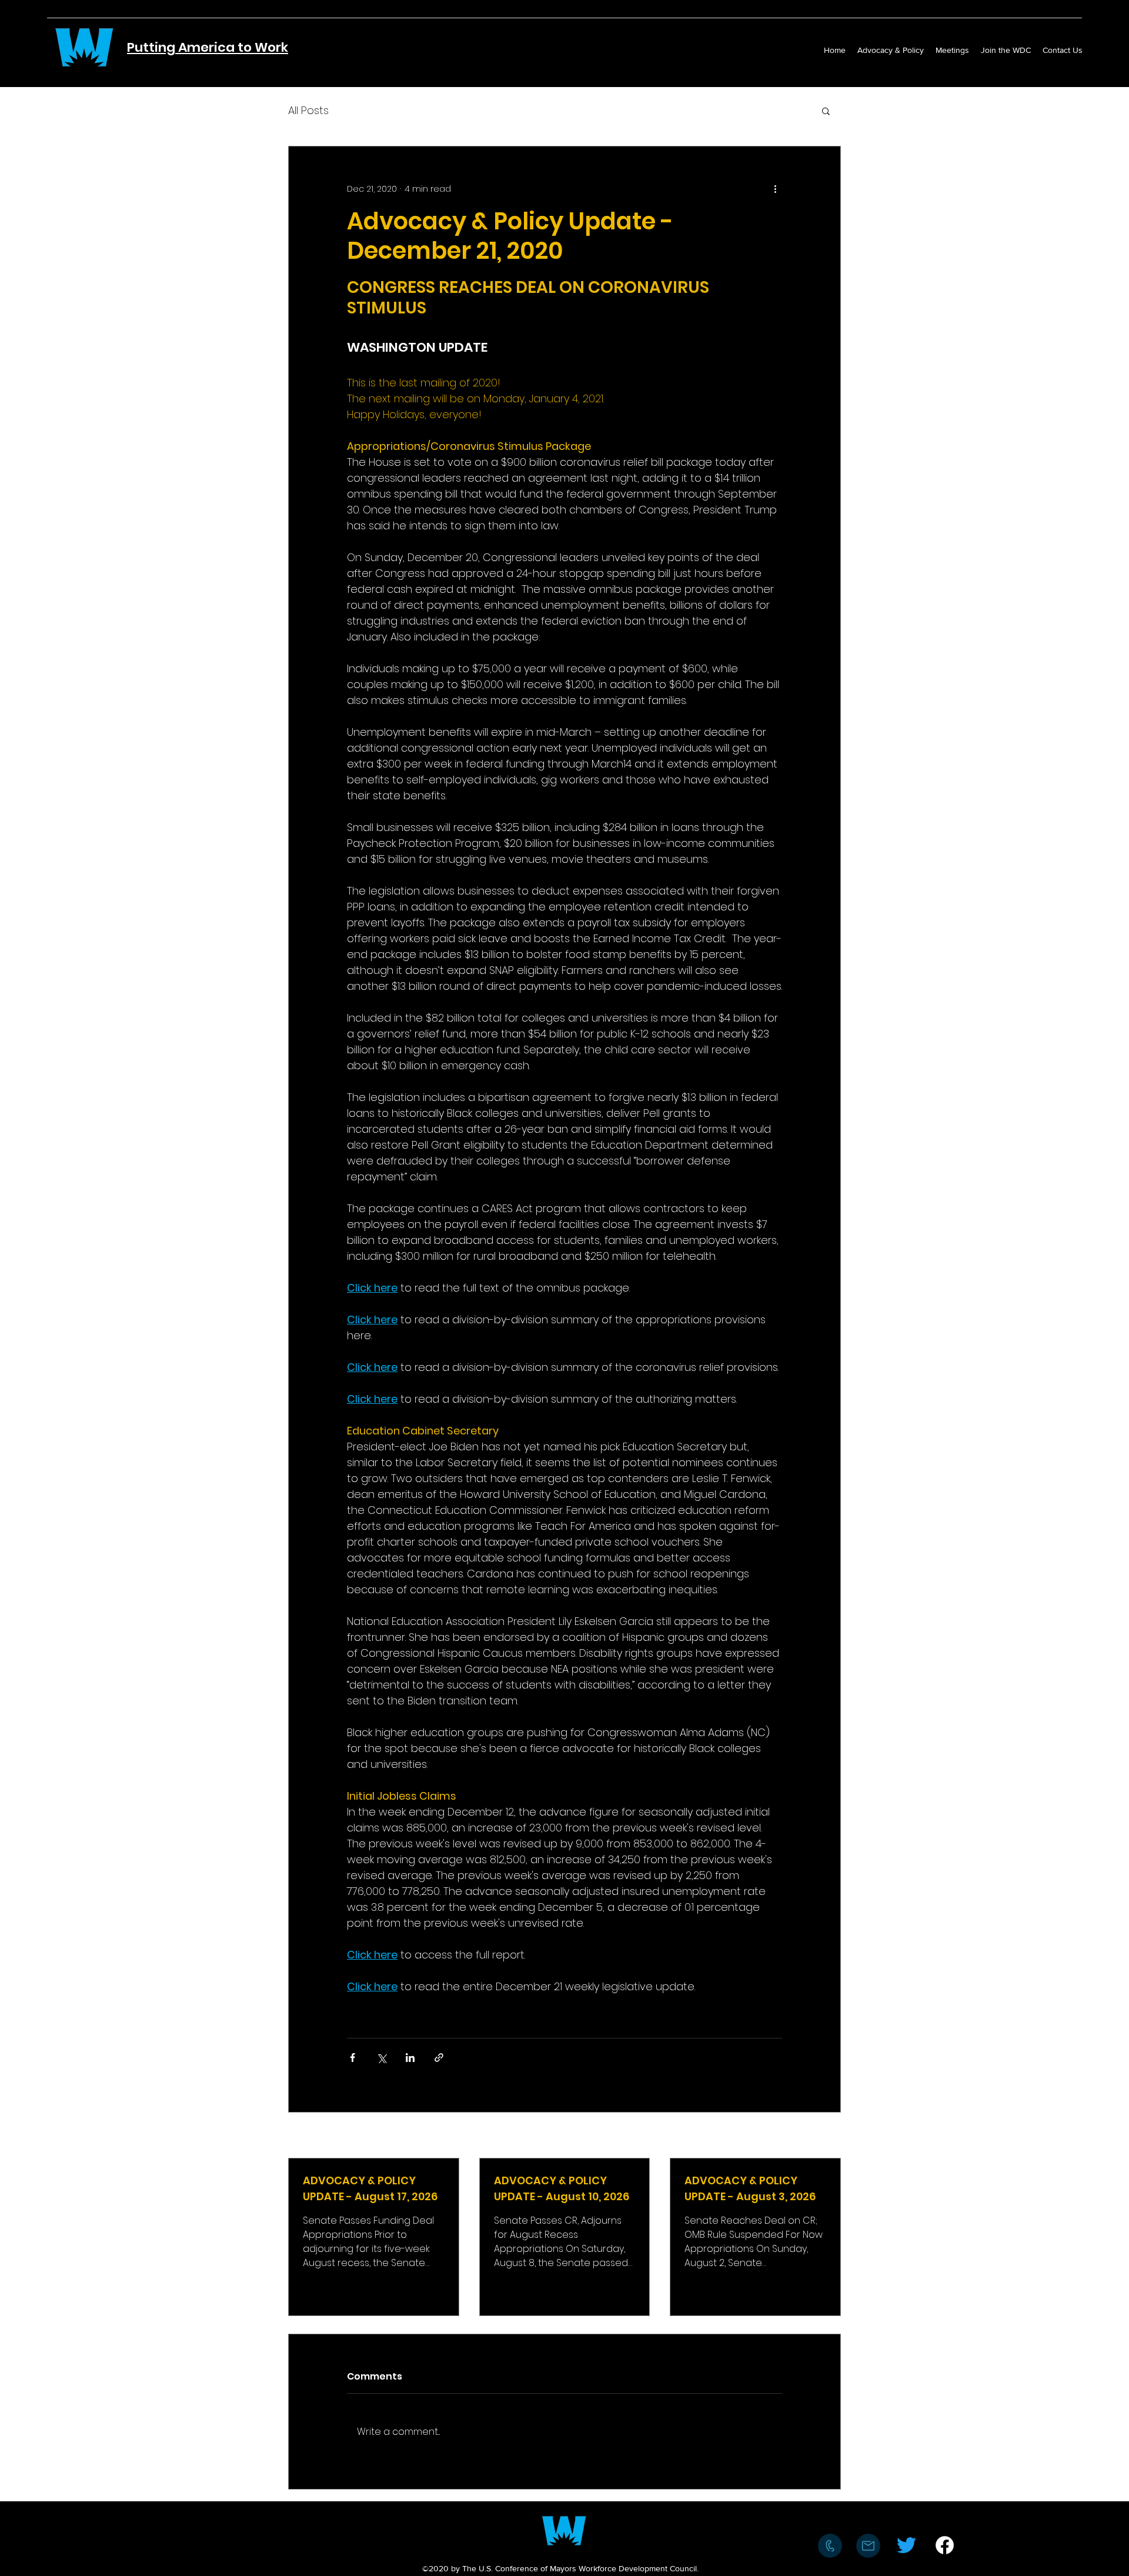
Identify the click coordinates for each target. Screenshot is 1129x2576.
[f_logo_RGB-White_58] (945, 2545)
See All (827, 2136)
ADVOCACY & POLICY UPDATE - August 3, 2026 (750, 2188)
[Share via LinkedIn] (410, 2058)
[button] (826, 111)
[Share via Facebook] (353, 2058)
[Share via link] (439, 2058)
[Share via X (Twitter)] (381, 2058)
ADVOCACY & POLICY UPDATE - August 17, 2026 (370, 2188)
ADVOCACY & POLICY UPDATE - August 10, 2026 (562, 2188)
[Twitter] (906, 2545)
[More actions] (775, 189)
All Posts (308, 110)
